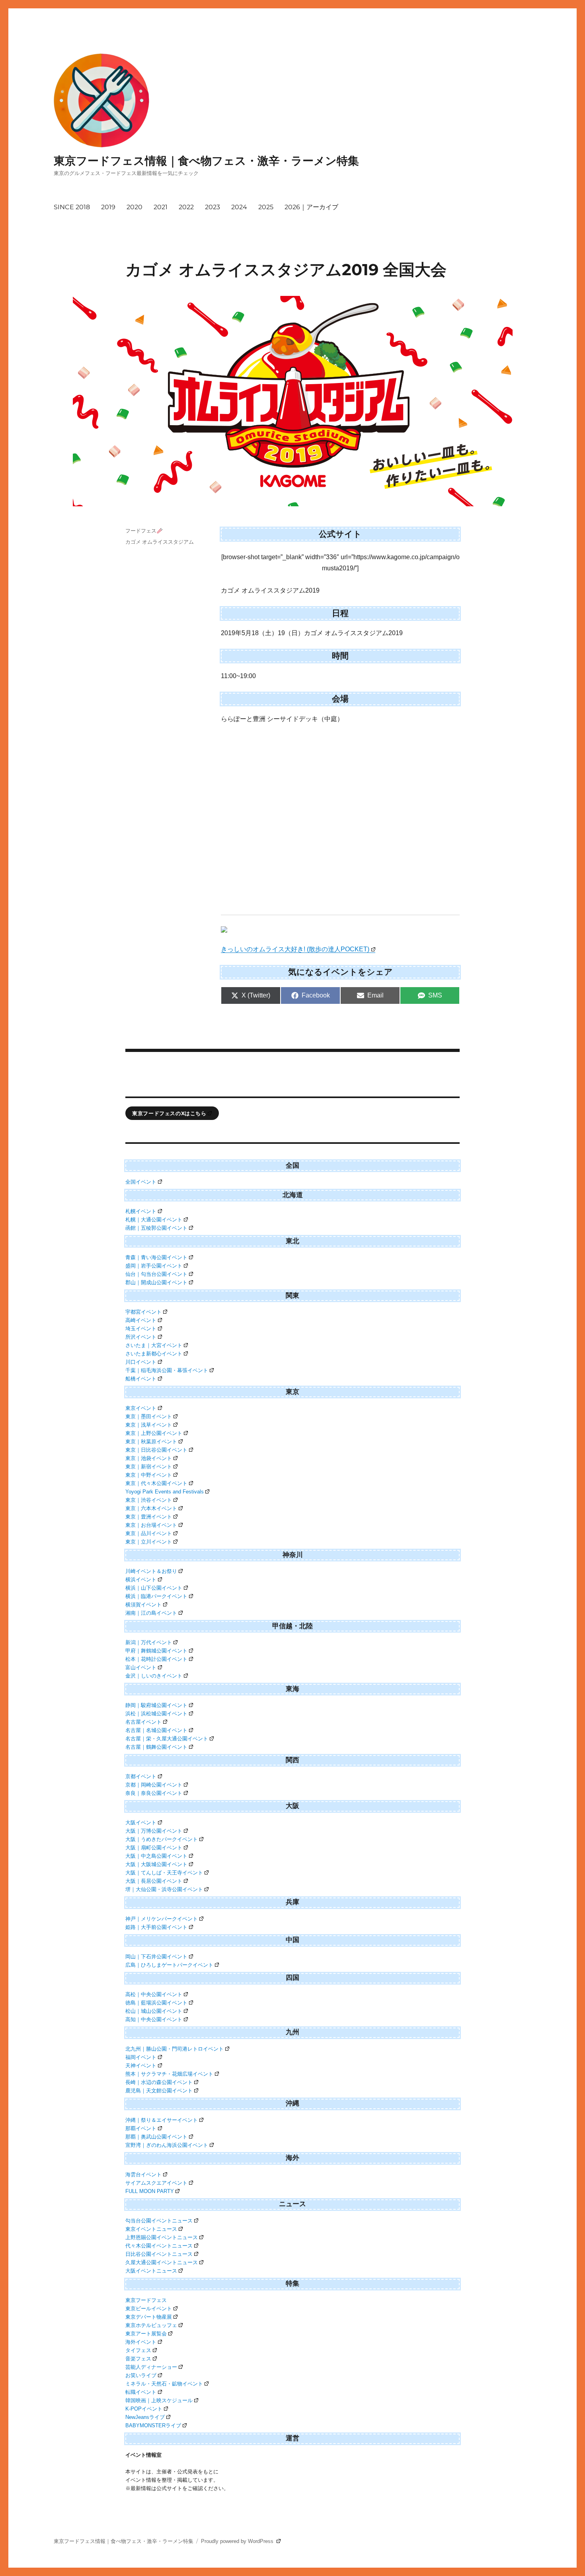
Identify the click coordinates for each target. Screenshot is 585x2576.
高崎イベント (141, 1320)
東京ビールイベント (149, 2309)
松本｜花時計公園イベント (156, 1659)
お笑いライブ (141, 2375)
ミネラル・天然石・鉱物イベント (164, 2384)
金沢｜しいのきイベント (154, 1676)
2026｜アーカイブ (311, 207)
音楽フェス (138, 2359)
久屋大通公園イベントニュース (162, 2262)
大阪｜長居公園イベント (154, 1881)
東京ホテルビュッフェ (151, 2325)
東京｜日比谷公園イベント (156, 1450)
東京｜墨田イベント (149, 1416)
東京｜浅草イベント (149, 1425)
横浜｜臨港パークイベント (156, 1596)
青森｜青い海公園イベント (156, 1257)
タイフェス (138, 2350)
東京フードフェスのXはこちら (169, 1113)
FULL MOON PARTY (150, 2191)
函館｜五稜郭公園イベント (156, 1228)
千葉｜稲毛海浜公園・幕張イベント (167, 1370)
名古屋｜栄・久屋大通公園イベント (167, 1739)
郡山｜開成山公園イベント (156, 1282)
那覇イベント (141, 2128)
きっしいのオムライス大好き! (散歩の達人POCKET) (295, 949)
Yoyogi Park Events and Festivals (165, 1492)
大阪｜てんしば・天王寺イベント (164, 1873)
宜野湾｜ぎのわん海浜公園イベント (167, 2145)
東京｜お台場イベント (151, 1525)
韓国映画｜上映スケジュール (159, 2400)
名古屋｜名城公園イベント (156, 1730)
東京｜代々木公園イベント (156, 1483)
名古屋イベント (143, 1722)
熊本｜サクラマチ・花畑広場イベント (169, 2074)
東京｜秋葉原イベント (151, 1442)
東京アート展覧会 (146, 2334)
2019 (108, 207)
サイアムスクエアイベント (156, 2183)
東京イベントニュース (151, 2229)
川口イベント (141, 1362)
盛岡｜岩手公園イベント (154, 1266)
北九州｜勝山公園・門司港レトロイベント (175, 2049)
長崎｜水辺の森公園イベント (159, 2082)
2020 (135, 207)
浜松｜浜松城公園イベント (156, 1714)
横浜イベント (141, 1580)
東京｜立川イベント (149, 1542)
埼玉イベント (141, 1329)
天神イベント (141, 2066)
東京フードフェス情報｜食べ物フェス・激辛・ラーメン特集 (206, 161)
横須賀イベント (143, 1605)
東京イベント (141, 1408)
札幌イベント (141, 1211)
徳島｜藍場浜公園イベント (156, 2003)
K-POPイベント (144, 2409)
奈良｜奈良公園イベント (154, 1793)
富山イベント (141, 1667)
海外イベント (141, 2342)
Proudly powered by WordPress (238, 2541)
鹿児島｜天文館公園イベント (159, 2091)
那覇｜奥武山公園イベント (156, 2137)
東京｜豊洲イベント (149, 1517)
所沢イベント (141, 1337)
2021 (161, 207)
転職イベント (141, 2392)
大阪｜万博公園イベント (154, 1831)
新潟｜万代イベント (149, 1642)
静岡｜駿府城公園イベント (156, 1705)
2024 (239, 207)
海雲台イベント (143, 2175)
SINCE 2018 (72, 207)
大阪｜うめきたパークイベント (162, 1839)
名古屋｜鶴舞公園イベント (156, 1747)
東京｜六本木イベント (151, 1508)
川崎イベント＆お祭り (151, 1571)
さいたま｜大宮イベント (154, 1345)
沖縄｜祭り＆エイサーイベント (162, 2120)
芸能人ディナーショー (151, 2367)
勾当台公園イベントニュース (159, 2221)
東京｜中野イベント (149, 1475)
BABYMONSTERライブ (153, 2425)
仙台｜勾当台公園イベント (156, 1274)
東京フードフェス (146, 2300)
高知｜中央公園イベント (154, 2019)
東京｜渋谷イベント (149, 1500)
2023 (213, 207)
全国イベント (141, 1182)
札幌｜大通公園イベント (154, 1220)
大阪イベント (141, 1823)
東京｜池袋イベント (149, 1458)
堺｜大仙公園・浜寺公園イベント (164, 1889)
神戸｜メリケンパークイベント (162, 1919)
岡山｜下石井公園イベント (156, 1957)
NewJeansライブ (145, 2417)
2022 (186, 207)
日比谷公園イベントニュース (159, 2254)
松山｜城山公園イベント (154, 2011)
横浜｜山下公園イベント (154, 1588)
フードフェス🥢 (144, 531)
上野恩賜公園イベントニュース (162, 2237)
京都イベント (141, 1776)
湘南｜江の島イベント (151, 1613)
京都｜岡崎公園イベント (154, 1785)
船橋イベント (141, 1379)
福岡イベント (141, 2057)
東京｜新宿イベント (149, 1467)
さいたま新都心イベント (154, 1354)
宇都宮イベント (143, 1312)
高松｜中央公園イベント (154, 1994)
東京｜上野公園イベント (154, 1433)
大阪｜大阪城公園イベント (156, 1864)
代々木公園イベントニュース (159, 2246)
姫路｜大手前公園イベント (156, 1927)
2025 (266, 207)
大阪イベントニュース (151, 2271)
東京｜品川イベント (149, 1533)
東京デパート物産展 (149, 2317)
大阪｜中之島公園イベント (156, 1856)
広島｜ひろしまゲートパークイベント (169, 1965)
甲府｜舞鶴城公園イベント (156, 1651)
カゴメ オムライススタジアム (160, 542)
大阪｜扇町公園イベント (154, 1848)
